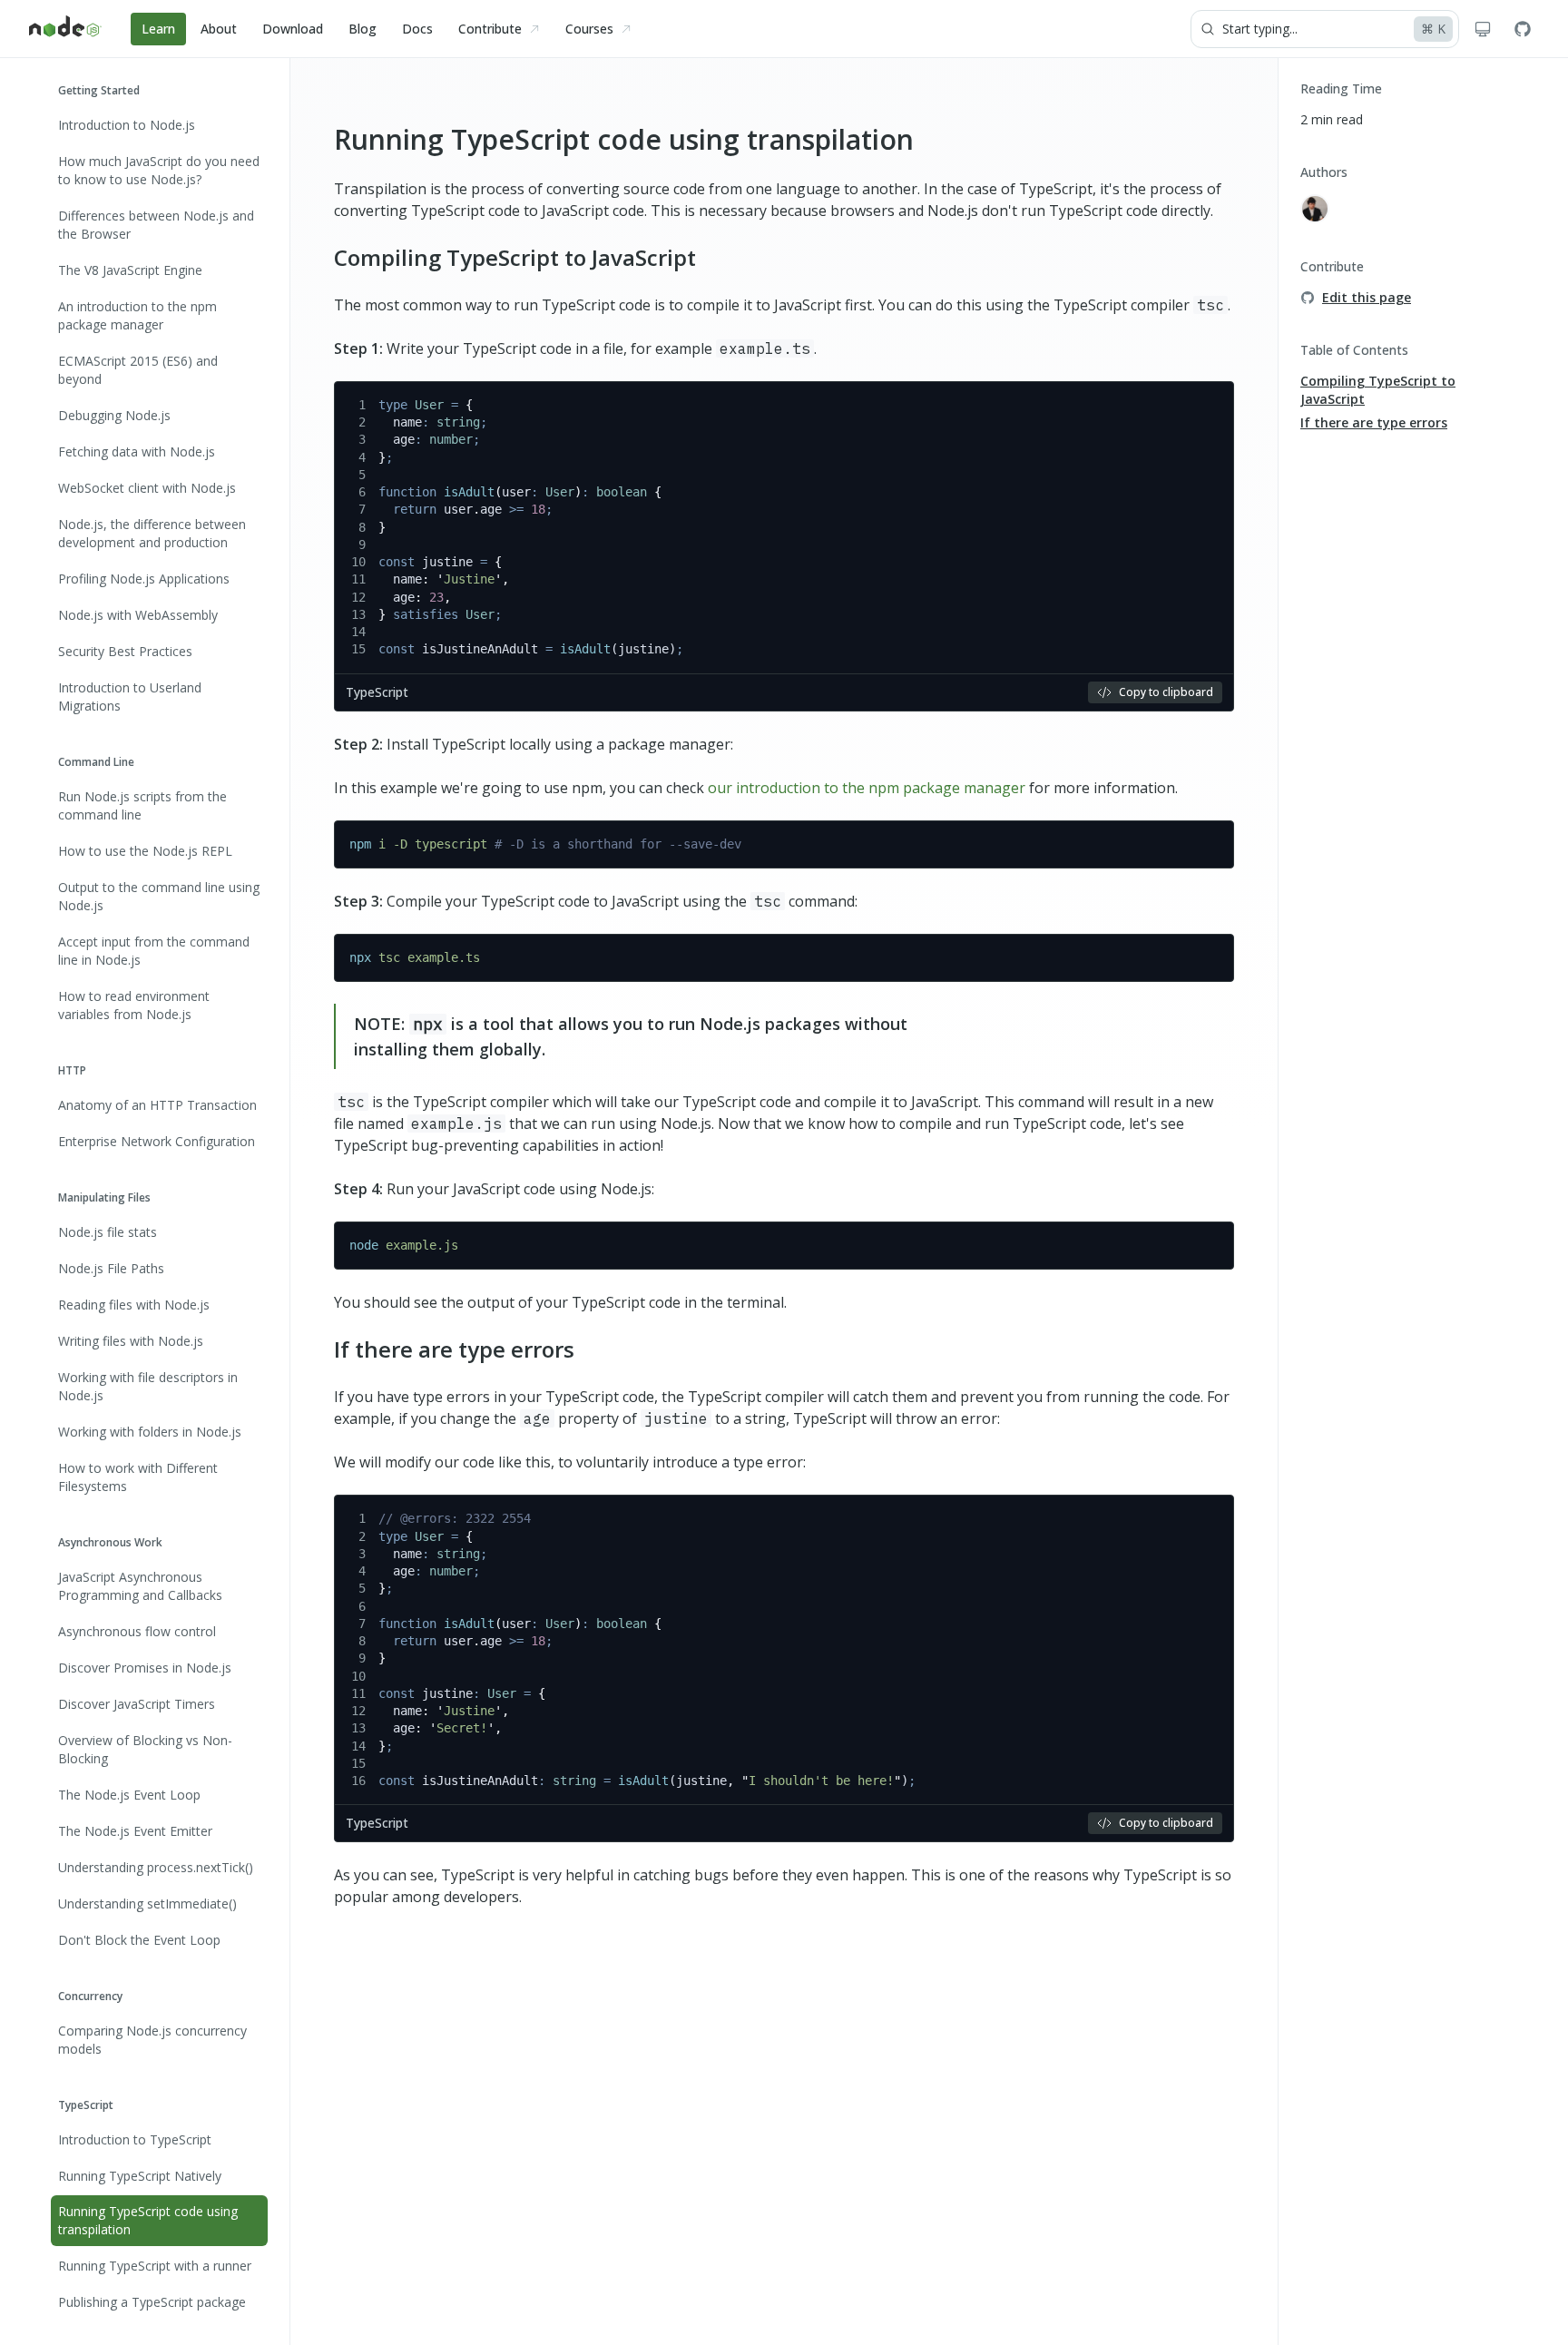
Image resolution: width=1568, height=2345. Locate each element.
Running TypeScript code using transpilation (624, 139)
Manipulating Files (104, 1197)
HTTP (72, 1070)
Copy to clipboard (1166, 692)
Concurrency (90, 1995)
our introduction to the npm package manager (867, 788)
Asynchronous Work (110, 1541)
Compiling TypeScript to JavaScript (515, 257)
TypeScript (86, 2104)
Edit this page (1367, 297)
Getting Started (99, 90)
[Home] (65, 29)
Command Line (96, 762)
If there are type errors (454, 1349)
